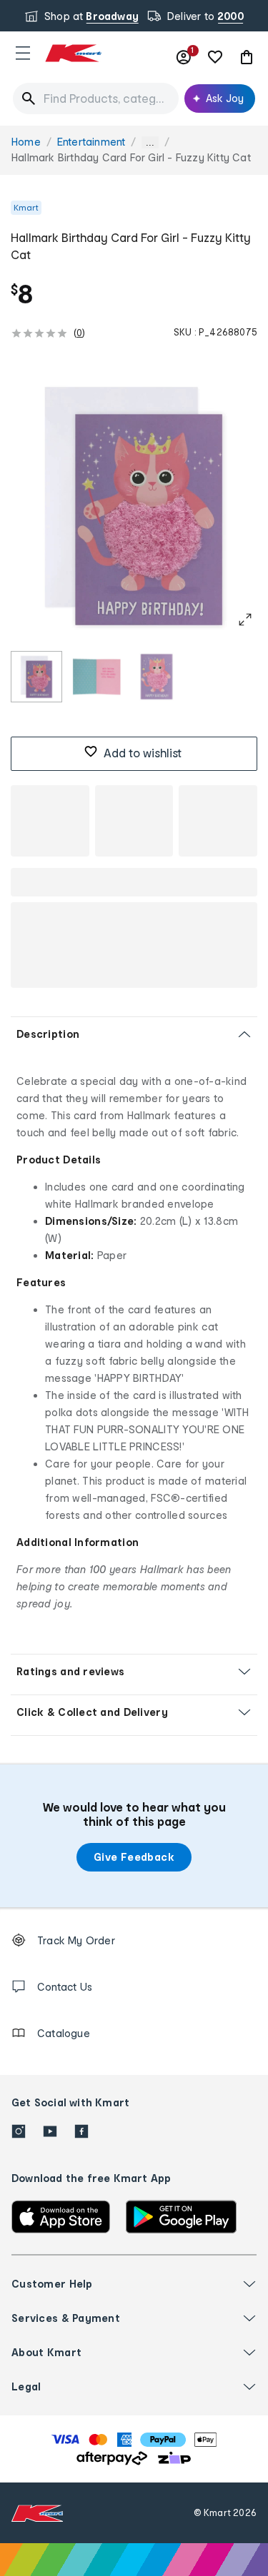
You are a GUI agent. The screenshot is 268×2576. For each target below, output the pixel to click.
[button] (23, 53)
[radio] (36, 677)
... (150, 142)
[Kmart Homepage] (73, 53)
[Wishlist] (215, 57)
